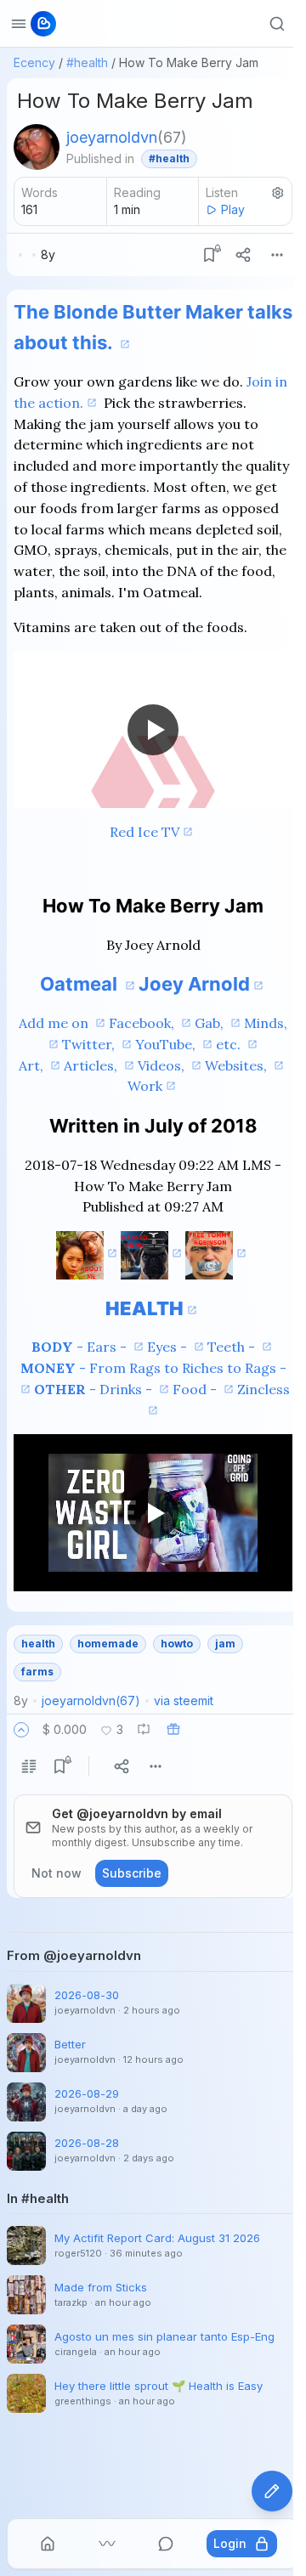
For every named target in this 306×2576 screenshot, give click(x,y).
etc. (230, 1044)
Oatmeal (81, 984)
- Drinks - (95, 1389)
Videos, (163, 1065)
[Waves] (107, 2544)
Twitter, (90, 1044)
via (184, 1700)
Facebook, (143, 1023)
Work (145, 1086)
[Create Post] (272, 2491)
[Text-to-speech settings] (278, 193)
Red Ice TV (144, 832)
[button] (21, 1730)
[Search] (277, 24)
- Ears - (81, 1347)
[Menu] (277, 255)
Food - (196, 1389)
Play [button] (233, 209)
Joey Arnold (194, 984)
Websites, (238, 1065)
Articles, (92, 1065)
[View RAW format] (29, 1766)
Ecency (34, 62)
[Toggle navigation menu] (19, 24)
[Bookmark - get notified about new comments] (209, 255)
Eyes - (169, 1347)
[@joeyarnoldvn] (37, 147)
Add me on (55, 1023)
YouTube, (167, 1044)
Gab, (211, 1023)
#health (87, 62)
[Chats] (166, 2544)
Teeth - (233, 1347)
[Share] (243, 255)
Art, (33, 1065)
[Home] (48, 2544)
